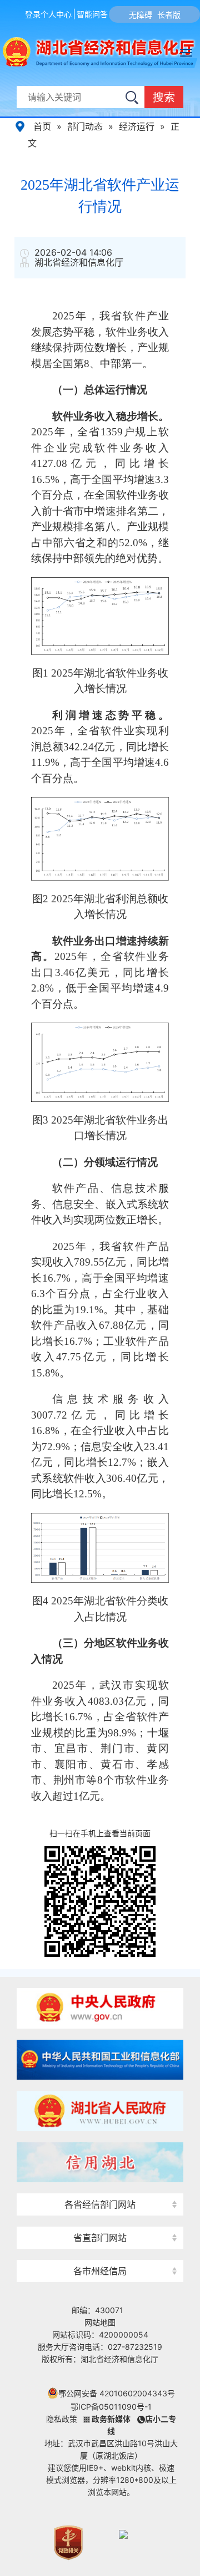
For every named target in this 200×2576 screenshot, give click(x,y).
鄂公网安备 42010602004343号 (117, 2393)
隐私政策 (62, 2419)
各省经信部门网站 (100, 2204)
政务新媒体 (111, 2419)
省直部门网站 (100, 2238)
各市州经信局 (100, 2271)
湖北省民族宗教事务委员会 (100, 2218)
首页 (42, 126)
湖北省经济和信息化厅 (80, 53)
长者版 (169, 15)
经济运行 (137, 126)
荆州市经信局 (100, 2251)
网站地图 (100, 2322)
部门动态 (85, 126)
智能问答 (92, 14)
